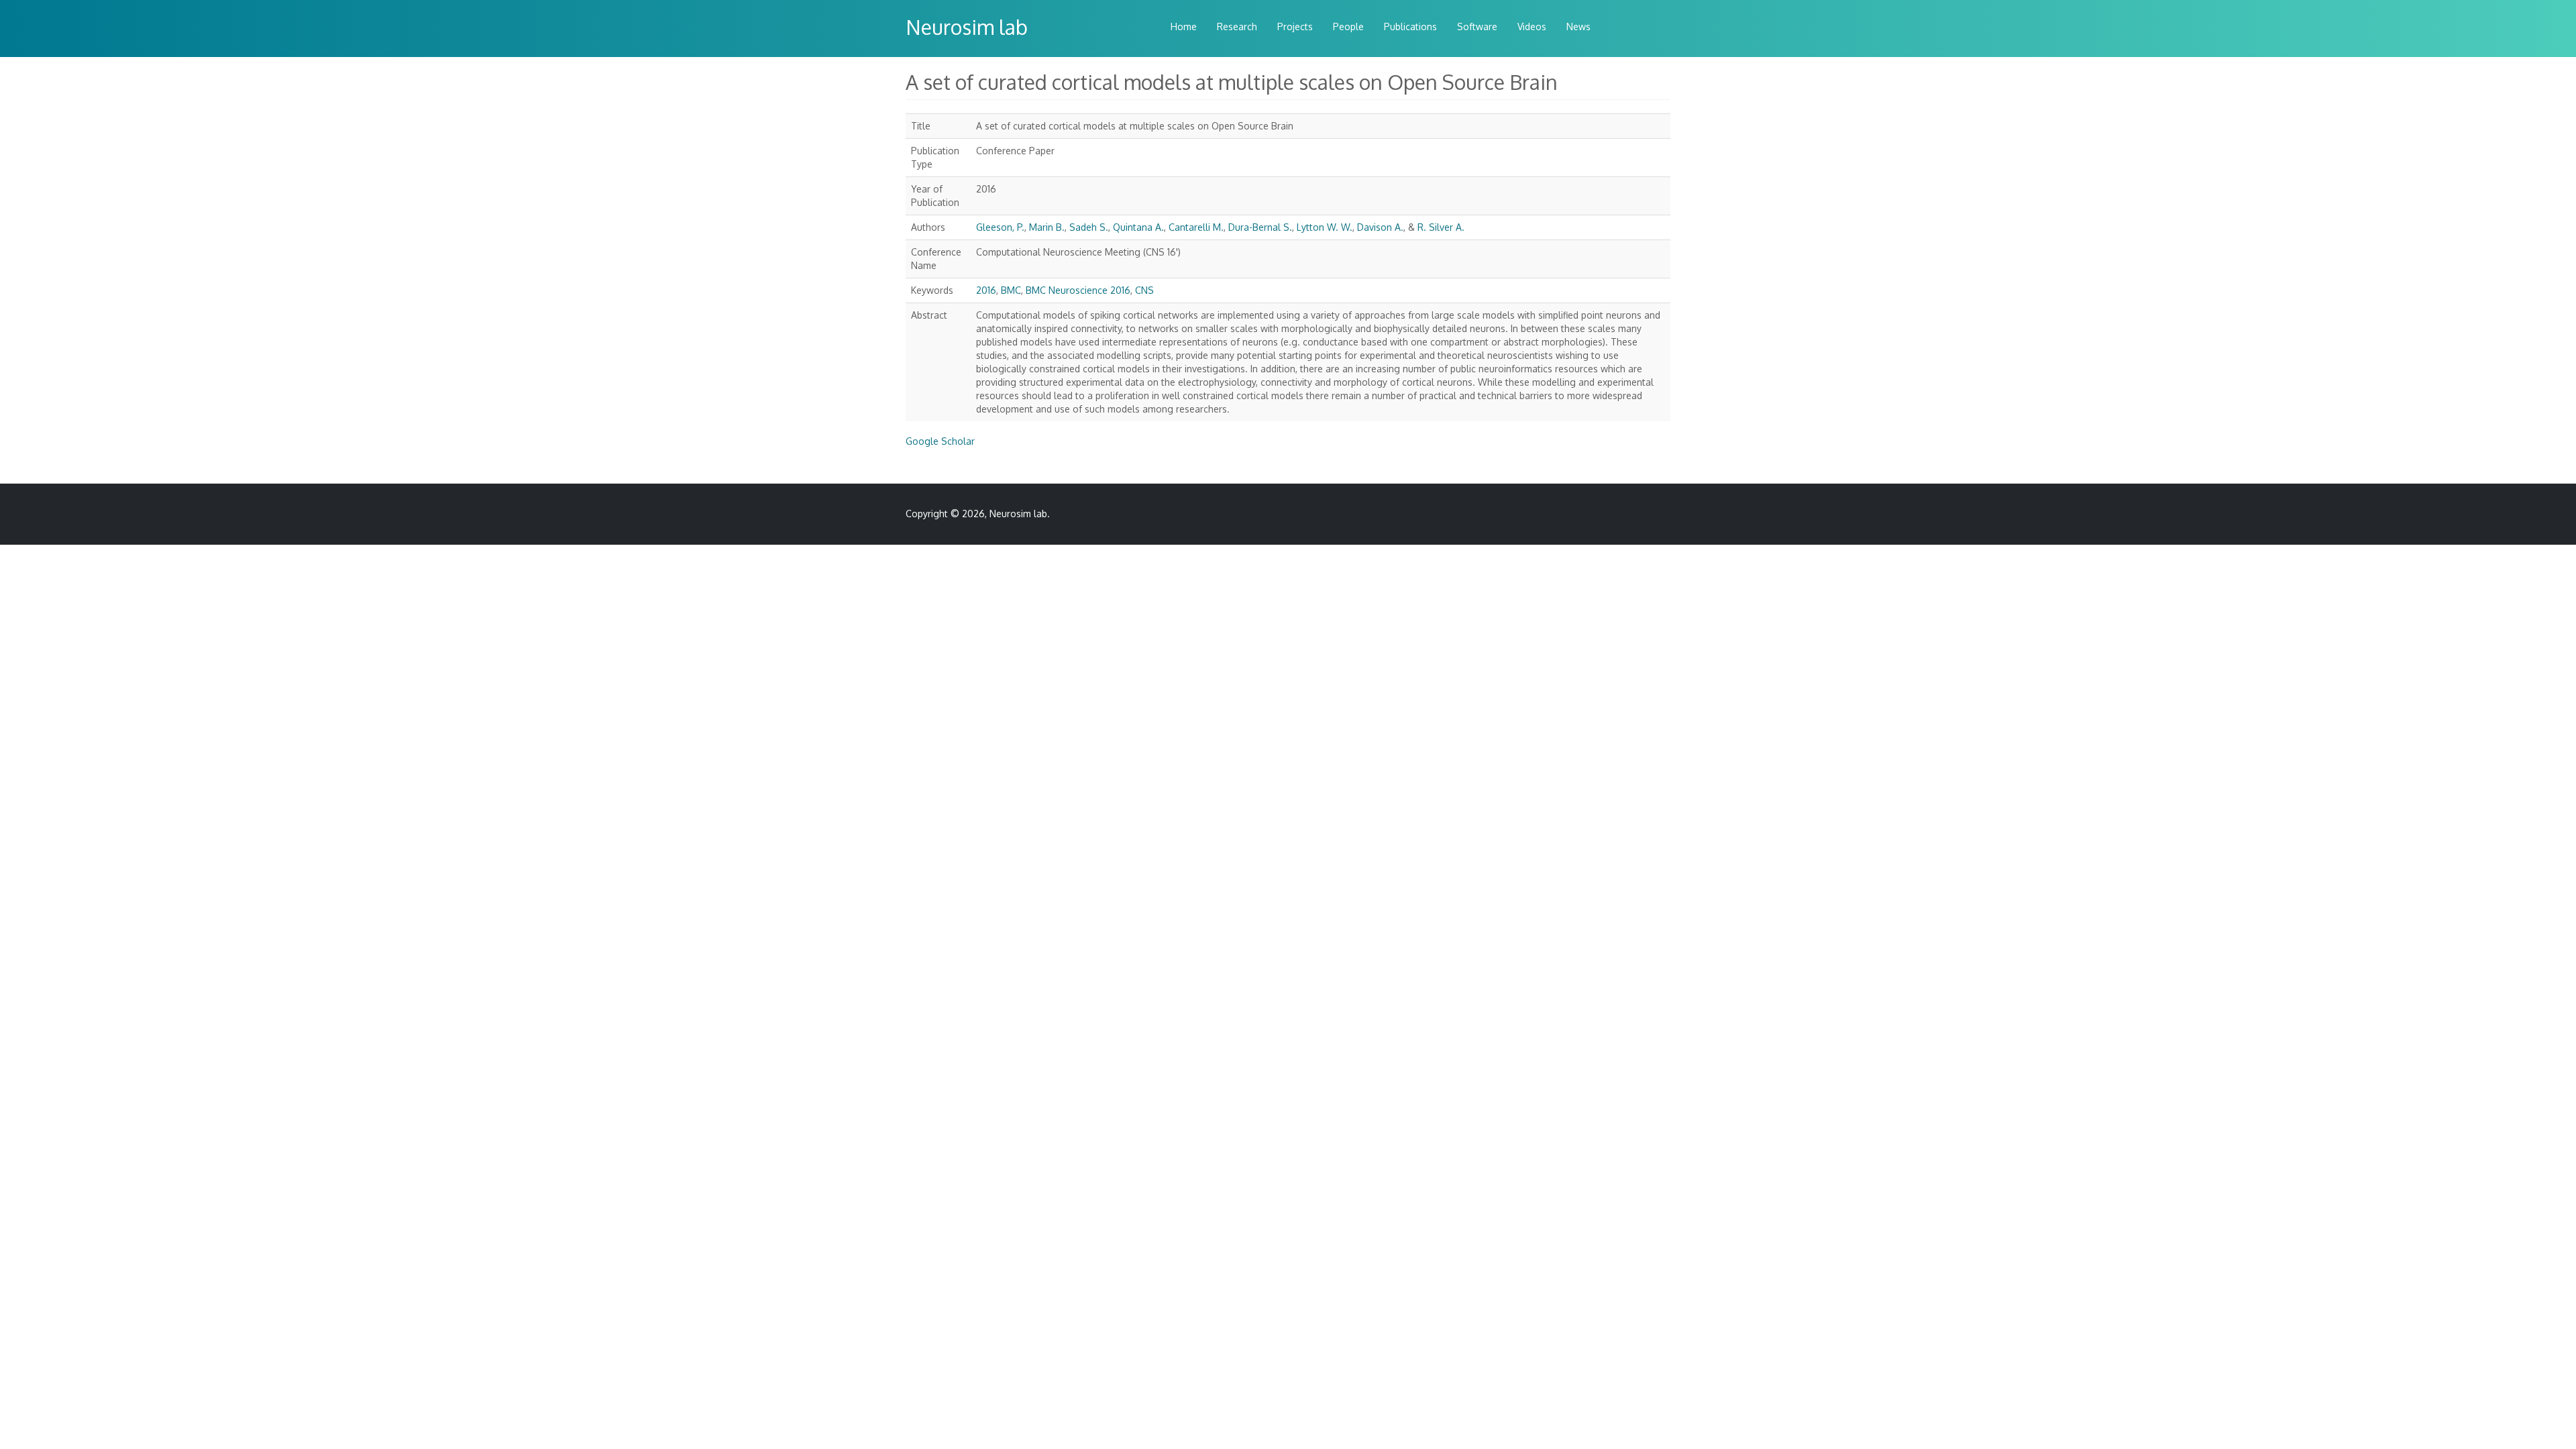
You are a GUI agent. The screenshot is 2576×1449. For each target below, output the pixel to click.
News (1578, 26)
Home (1184, 26)
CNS (1144, 290)
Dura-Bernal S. (1260, 227)
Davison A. (1380, 227)
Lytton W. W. (1325, 227)
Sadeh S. (1089, 227)
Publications (1410, 26)
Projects (1295, 26)
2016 (986, 290)
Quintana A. (1138, 227)
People (1348, 26)
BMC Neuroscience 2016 (1078, 290)
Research (1237, 26)
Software (1477, 26)
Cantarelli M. (1196, 227)
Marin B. (1047, 227)
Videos (1532, 26)
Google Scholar (940, 441)
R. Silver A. (1441, 227)
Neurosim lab (967, 27)
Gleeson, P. (1000, 227)
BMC (1011, 290)
